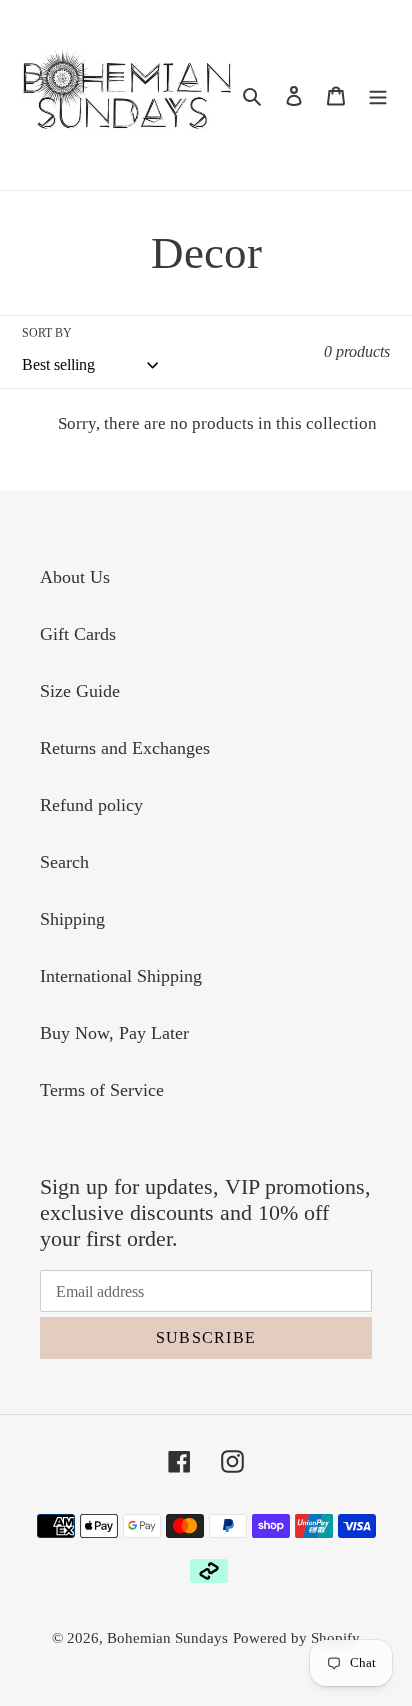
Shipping (72, 919)
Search (64, 862)
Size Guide (80, 691)
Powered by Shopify (296, 1638)
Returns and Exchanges (125, 748)
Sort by (47, 333)
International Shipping (121, 976)
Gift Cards (78, 634)
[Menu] (378, 94)
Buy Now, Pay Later (114, 1033)
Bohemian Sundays (167, 1638)
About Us (75, 577)
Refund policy (91, 805)
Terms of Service (102, 1090)
